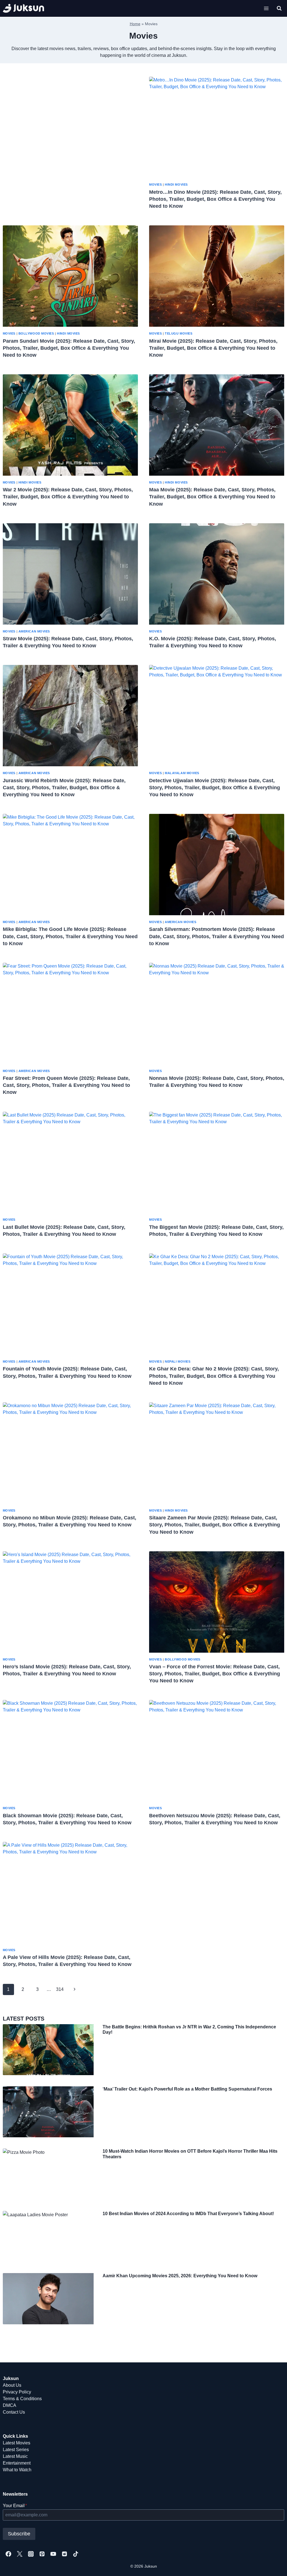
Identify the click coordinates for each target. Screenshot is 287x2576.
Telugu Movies (179, 333)
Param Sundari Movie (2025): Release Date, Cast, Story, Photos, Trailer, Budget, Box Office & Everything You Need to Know (69, 348)
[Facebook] (8, 2554)
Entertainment (17, 2463)
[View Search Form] (279, 8)
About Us (12, 2385)
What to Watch (17, 2470)
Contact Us (14, 2412)
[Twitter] (20, 2554)
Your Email (15, 2506)
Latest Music (15, 2456)
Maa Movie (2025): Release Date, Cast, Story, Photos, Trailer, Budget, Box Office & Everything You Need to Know (212, 497)
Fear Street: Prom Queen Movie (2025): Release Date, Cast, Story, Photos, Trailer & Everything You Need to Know (66, 1085)
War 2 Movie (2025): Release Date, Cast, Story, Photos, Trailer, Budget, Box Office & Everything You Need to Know (68, 497)
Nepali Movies (178, 1361)
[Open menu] (266, 8)
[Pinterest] (42, 2554)
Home (135, 24)
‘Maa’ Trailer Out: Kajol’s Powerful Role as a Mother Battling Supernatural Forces (187, 2089)
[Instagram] (31, 2554)
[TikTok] (76, 2554)
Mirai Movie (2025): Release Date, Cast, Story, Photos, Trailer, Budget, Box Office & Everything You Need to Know (213, 348)
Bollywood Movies (36, 333)
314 (60, 1989)
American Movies (34, 631)
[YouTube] (53, 2554)
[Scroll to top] (274, 2566)
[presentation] (217, 127)
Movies (155, 184)
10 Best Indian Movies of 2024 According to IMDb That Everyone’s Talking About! (188, 2214)
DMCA (10, 2405)
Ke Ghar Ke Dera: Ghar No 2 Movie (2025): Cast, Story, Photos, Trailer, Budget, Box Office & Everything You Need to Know (214, 1376)
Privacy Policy (17, 2392)
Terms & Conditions (22, 2399)
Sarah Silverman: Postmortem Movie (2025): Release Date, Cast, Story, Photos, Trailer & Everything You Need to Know (217, 936)
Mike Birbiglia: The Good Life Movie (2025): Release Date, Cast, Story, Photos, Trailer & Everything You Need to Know (70, 936)
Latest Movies (17, 2443)
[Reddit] (64, 2554)
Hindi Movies (176, 184)
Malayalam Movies (182, 773)
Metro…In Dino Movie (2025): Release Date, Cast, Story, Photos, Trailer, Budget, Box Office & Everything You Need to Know (215, 199)
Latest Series (16, 2450)
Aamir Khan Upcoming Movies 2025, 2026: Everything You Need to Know (180, 2276)
